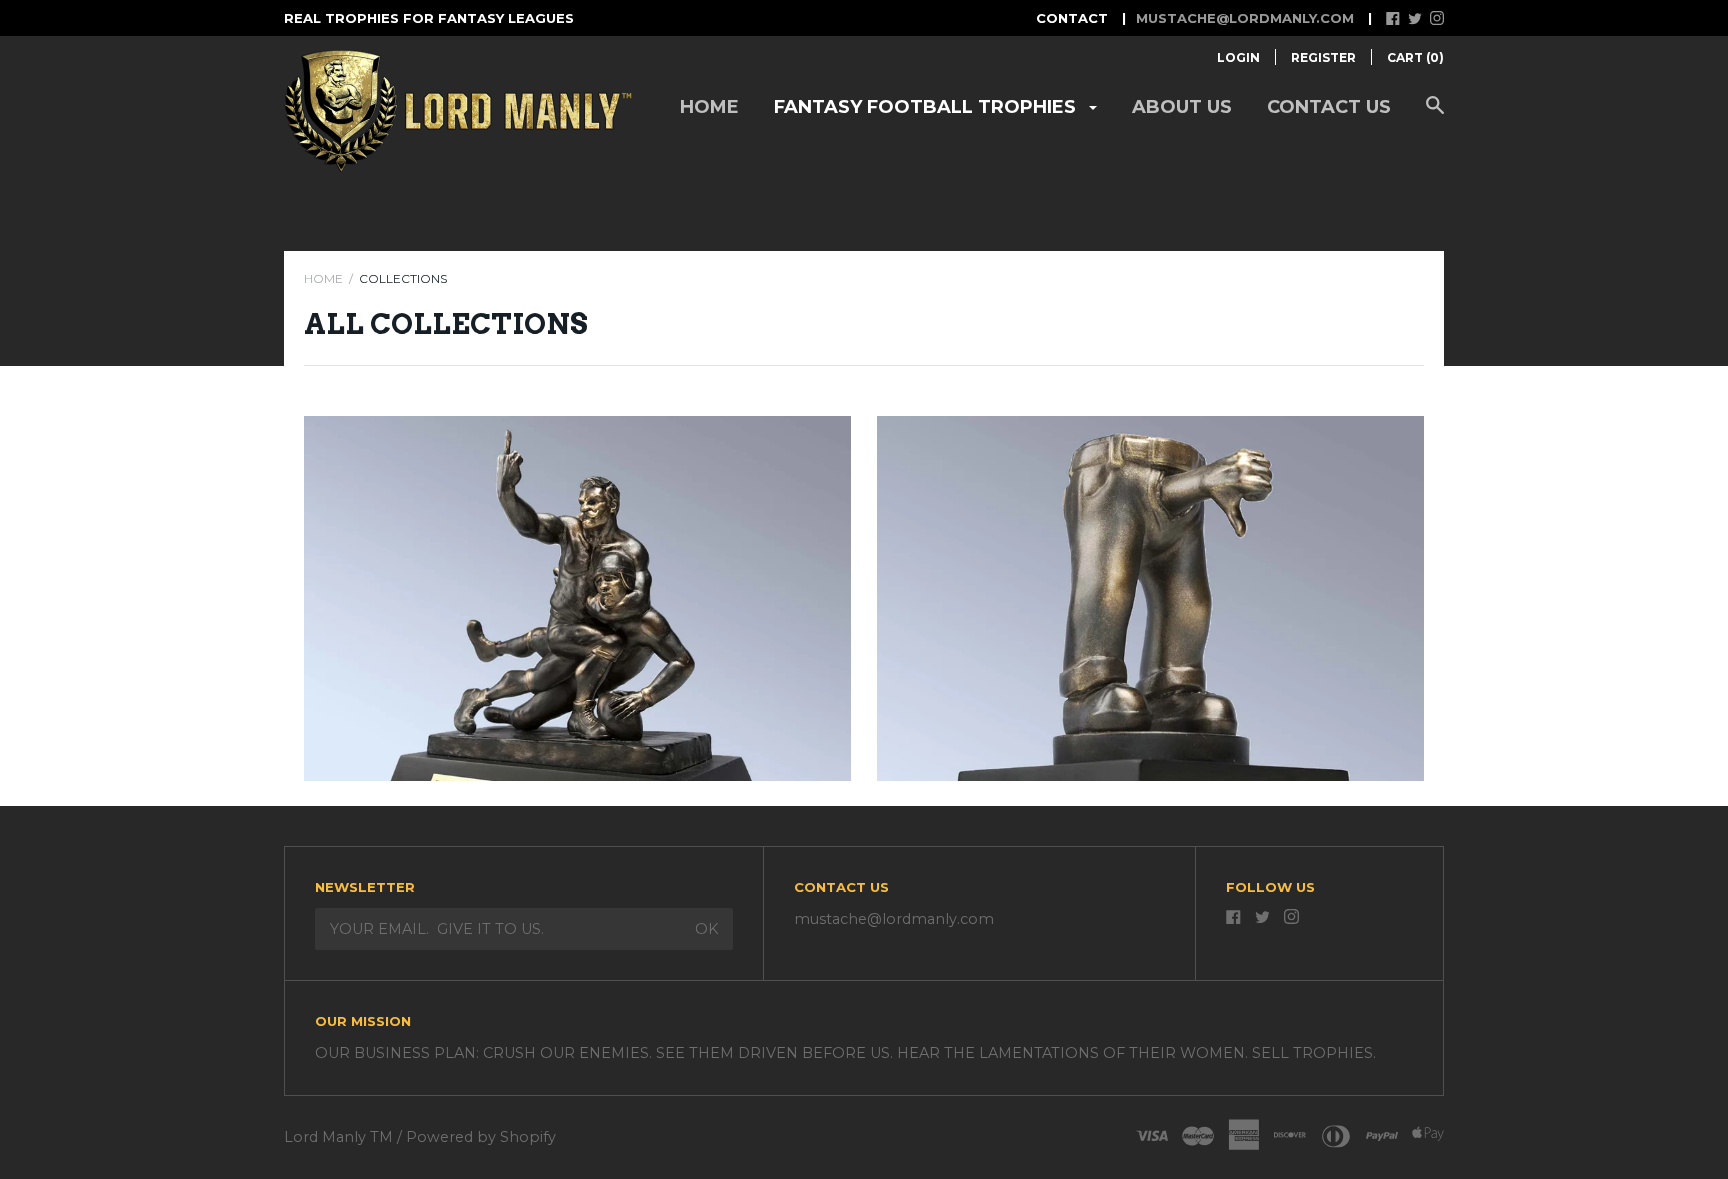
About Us (1182, 107)
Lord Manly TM (338, 1137)
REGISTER (1323, 57)
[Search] (1435, 115)
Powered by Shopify (481, 1137)
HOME (323, 278)
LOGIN (1238, 57)
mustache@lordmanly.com (1245, 18)
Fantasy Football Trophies (927, 107)
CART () (1415, 57)
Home (709, 107)
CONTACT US (1329, 107)
